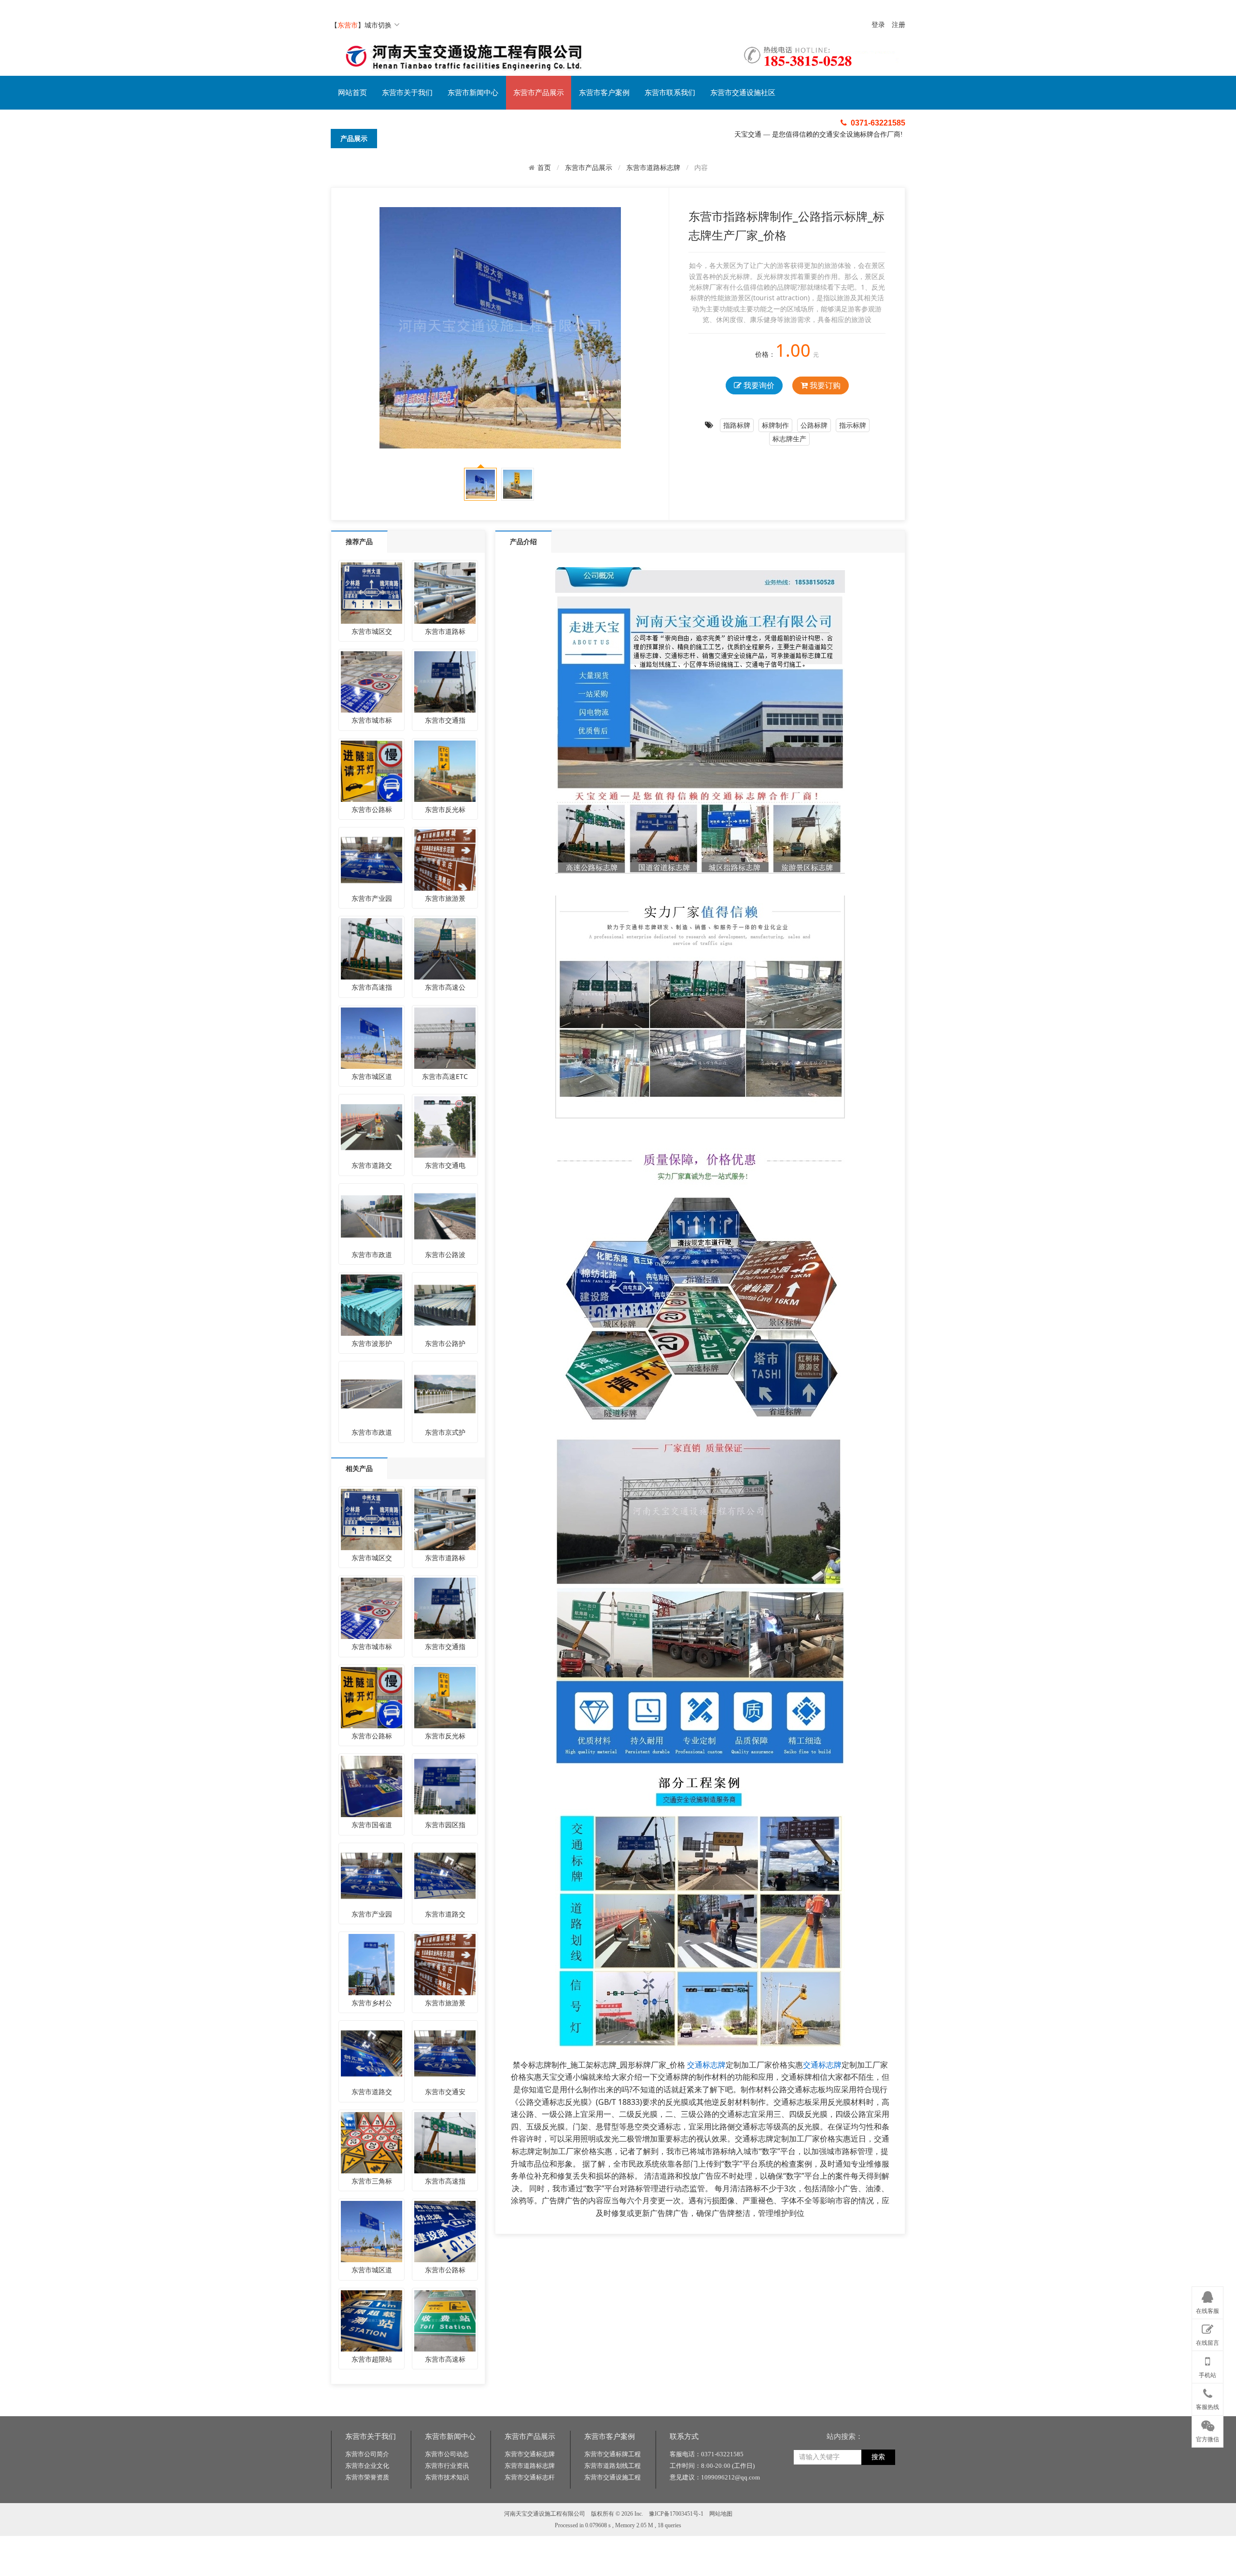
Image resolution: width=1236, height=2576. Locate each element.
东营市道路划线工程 (612, 2466)
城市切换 (378, 25)
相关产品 (359, 1468)
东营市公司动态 (447, 2454)
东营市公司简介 (367, 2454)
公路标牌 (814, 425)
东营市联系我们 (670, 93)
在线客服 (1208, 2311)
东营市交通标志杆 (530, 2477)
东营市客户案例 (604, 93)
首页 (544, 168)
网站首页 (352, 93)
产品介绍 (523, 541)
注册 (899, 25)
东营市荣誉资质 (367, 2477)
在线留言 (1208, 2343)
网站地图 (721, 2514)
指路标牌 (737, 425)
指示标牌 (853, 425)
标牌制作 (775, 425)
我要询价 (758, 385)
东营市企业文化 (367, 2466)
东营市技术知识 (447, 2477)
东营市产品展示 (539, 93)
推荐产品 (359, 541)
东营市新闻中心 (473, 93)
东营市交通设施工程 (612, 2477)
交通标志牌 (706, 2065)
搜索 (878, 2457)
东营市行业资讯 (447, 2466)
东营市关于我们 (407, 93)
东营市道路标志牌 (653, 167)
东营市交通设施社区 (743, 93)
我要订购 (824, 385)
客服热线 (1208, 2407)
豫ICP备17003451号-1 (676, 2514)
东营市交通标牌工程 (612, 2454)
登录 (878, 25)
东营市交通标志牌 (530, 2454)
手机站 (1208, 2375)
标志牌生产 (789, 439)
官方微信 (1208, 2439)
